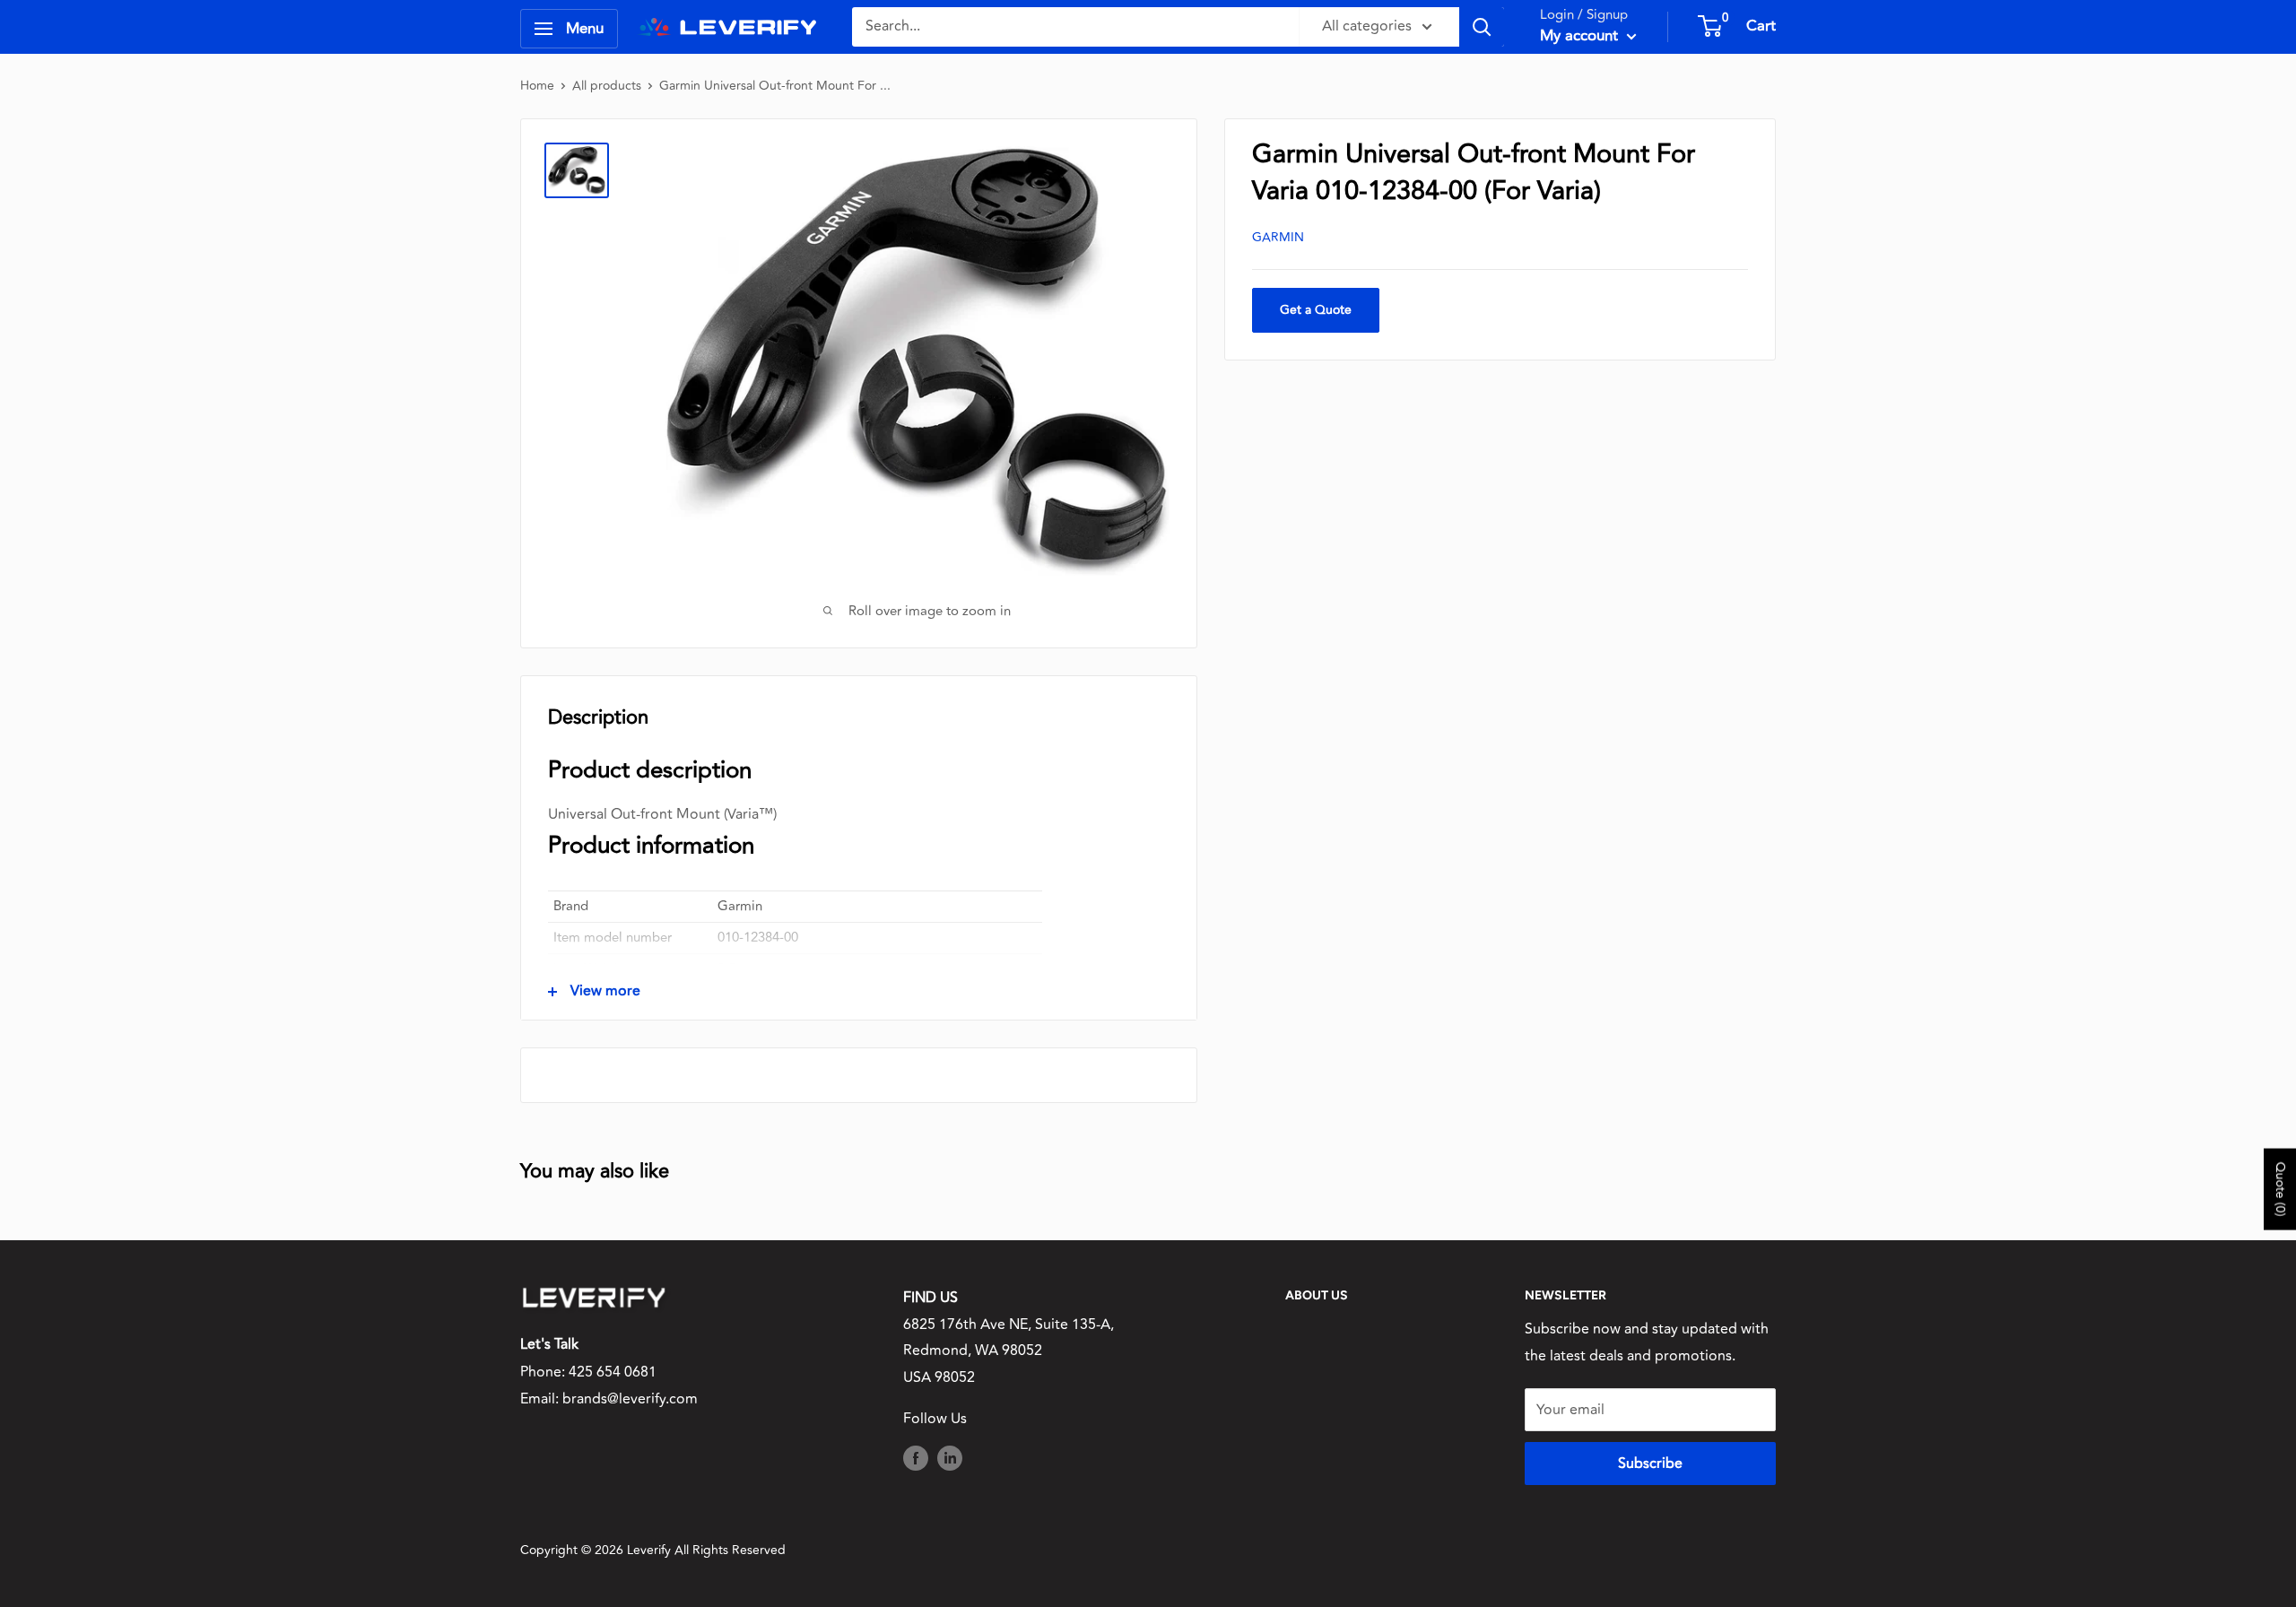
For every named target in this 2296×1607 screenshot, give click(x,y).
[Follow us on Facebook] (916, 1458)
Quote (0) (2280, 1189)
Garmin (1278, 237)
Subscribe (1650, 1464)
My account (1581, 36)
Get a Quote (1316, 310)
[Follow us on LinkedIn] (950, 1458)
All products (607, 86)
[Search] (1482, 27)
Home (537, 86)
